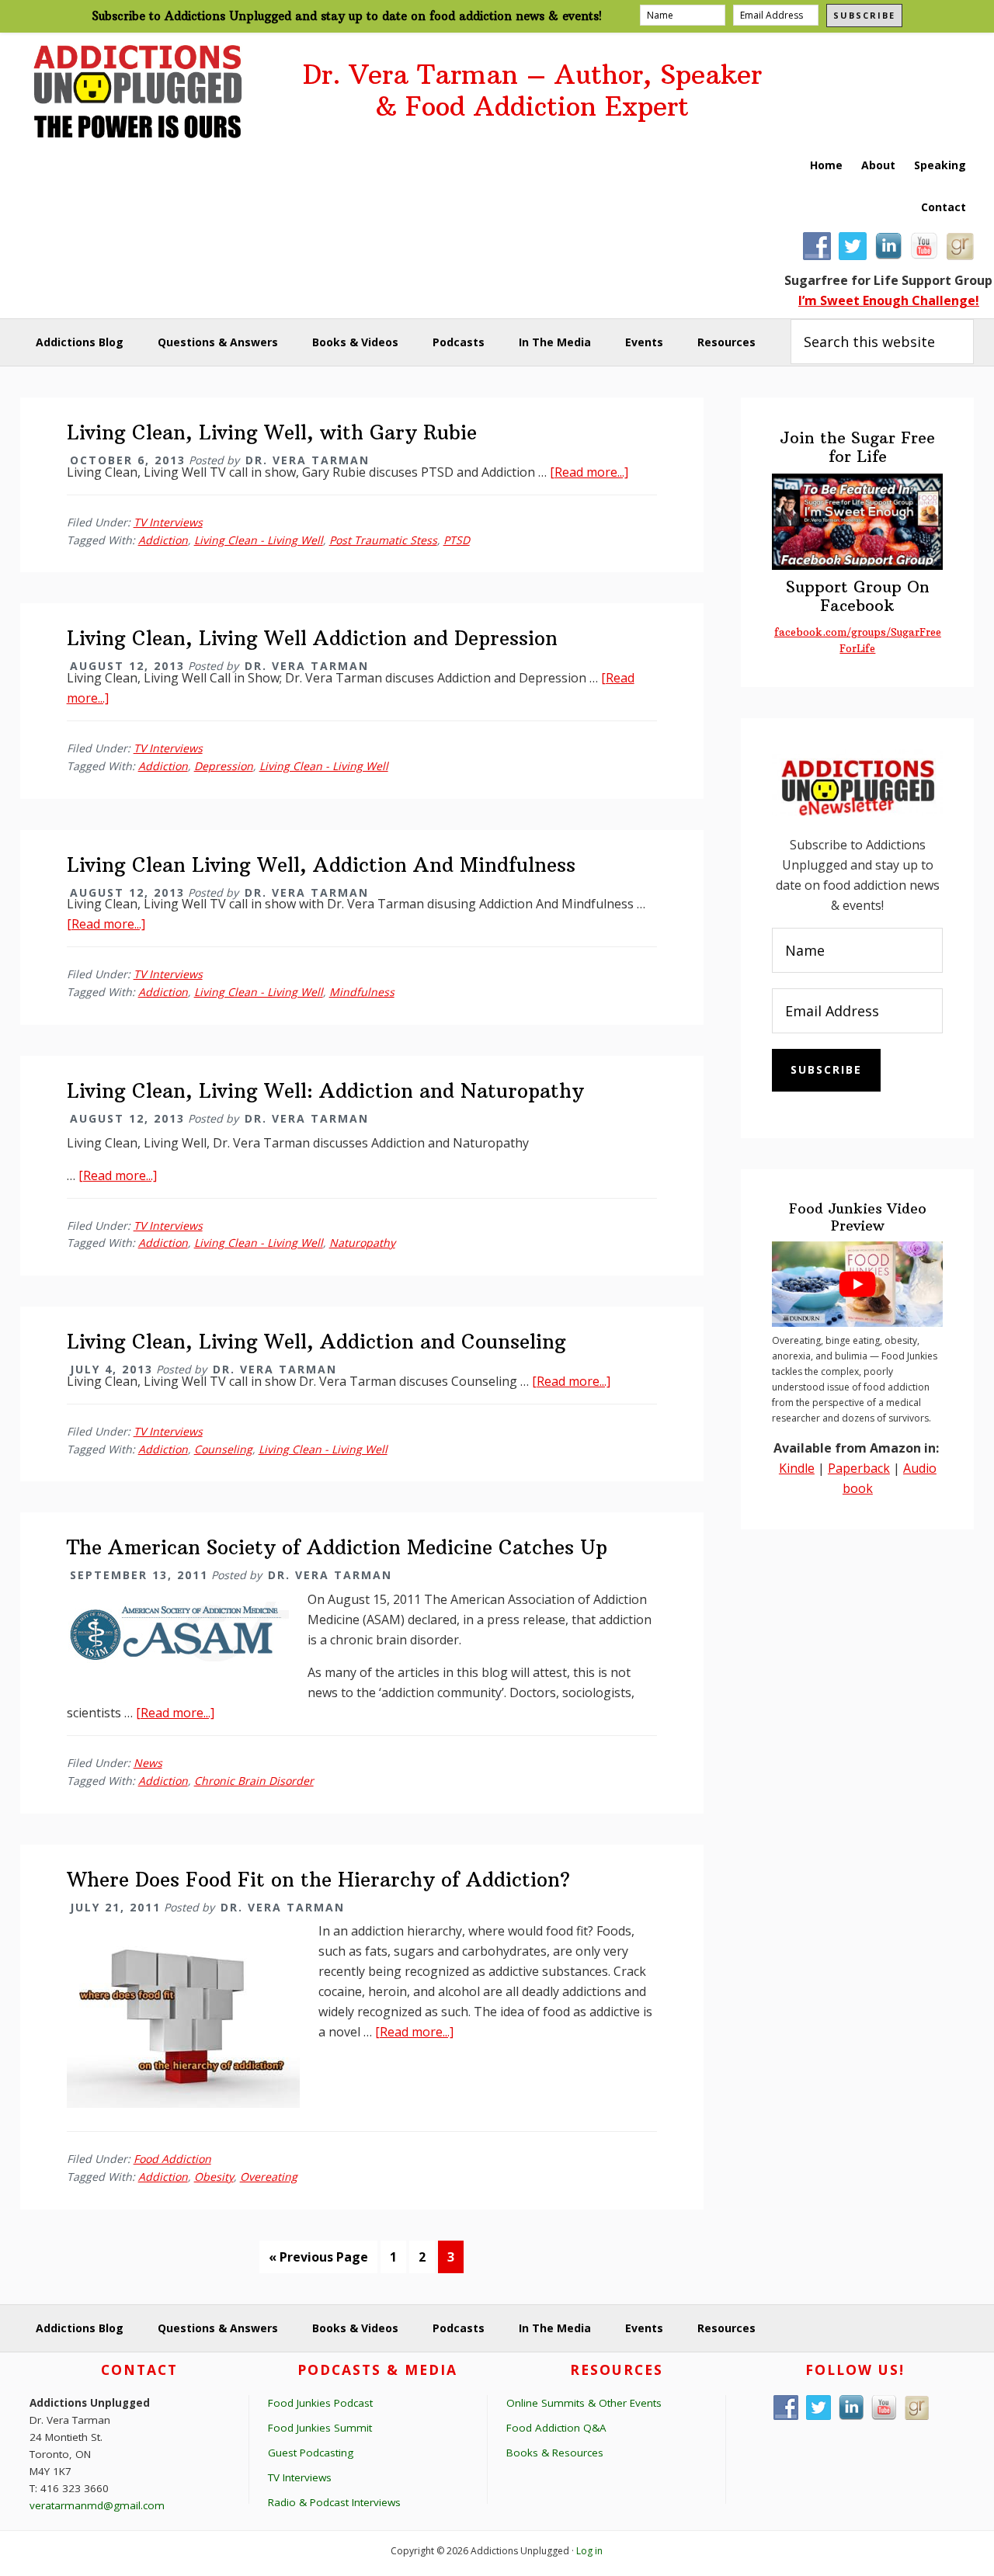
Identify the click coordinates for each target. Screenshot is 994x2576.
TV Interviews (168, 522)
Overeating (269, 2177)
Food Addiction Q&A (556, 2428)
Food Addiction (172, 2159)
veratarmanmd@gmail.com (97, 2505)
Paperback (859, 1468)
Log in (589, 2551)
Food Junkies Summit (320, 2428)
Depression (224, 766)
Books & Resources (555, 2453)
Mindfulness (362, 992)
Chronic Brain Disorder (254, 1781)
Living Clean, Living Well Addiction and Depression (312, 638)
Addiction (163, 540)
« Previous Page (318, 2260)
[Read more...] (589, 472)
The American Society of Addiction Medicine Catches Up (337, 1547)
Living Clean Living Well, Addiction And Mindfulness (321, 865)
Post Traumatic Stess (383, 540)
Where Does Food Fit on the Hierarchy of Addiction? (318, 1880)
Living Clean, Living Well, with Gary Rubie (272, 432)
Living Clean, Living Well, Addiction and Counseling (316, 1342)
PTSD (457, 540)
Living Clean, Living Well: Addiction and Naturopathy (325, 1091)
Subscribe (864, 15)
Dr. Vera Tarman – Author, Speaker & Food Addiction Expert (532, 91)
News (148, 1763)
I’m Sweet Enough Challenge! (889, 300)
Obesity (214, 2177)
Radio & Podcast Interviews (334, 2502)
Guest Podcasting (311, 2453)
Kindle (797, 1468)
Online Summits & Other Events (584, 2403)
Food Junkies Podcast (320, 2403)
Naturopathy (362, 1243)
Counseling (223, 1449)
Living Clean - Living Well (259, 540)
